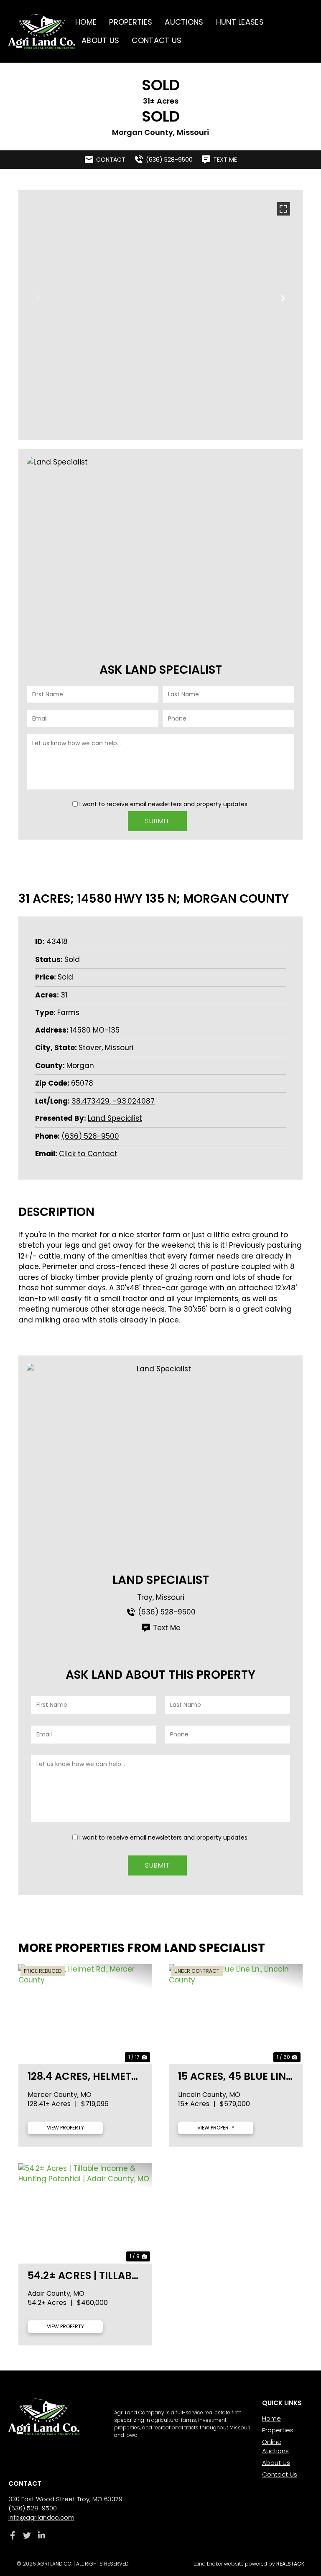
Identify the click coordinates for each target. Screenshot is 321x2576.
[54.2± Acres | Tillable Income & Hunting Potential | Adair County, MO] (85, 2213)
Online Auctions (275, 2446)
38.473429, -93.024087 (113, 1101)
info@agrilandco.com (41, 2517)
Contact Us (157, 40)
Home (86, 22)
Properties (131, 22)
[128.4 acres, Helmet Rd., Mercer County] (85, 2014)
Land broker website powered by (249, 2564)
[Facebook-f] (12, 2535)
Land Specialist (115, 1118)
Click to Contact (88, 1154)
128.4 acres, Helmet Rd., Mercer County (82, 2076)
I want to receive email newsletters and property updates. (164, 804)
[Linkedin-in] (42, 2535)
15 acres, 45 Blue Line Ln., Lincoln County (235, 2076)
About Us (100, 40)
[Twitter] (27, 2535)
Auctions (184, 22)
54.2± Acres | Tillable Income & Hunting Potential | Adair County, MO (85, 2275)
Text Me (167, 1628)
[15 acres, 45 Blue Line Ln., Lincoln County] (236, 2014)
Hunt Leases (240, 22)
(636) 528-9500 (90, 1136)
